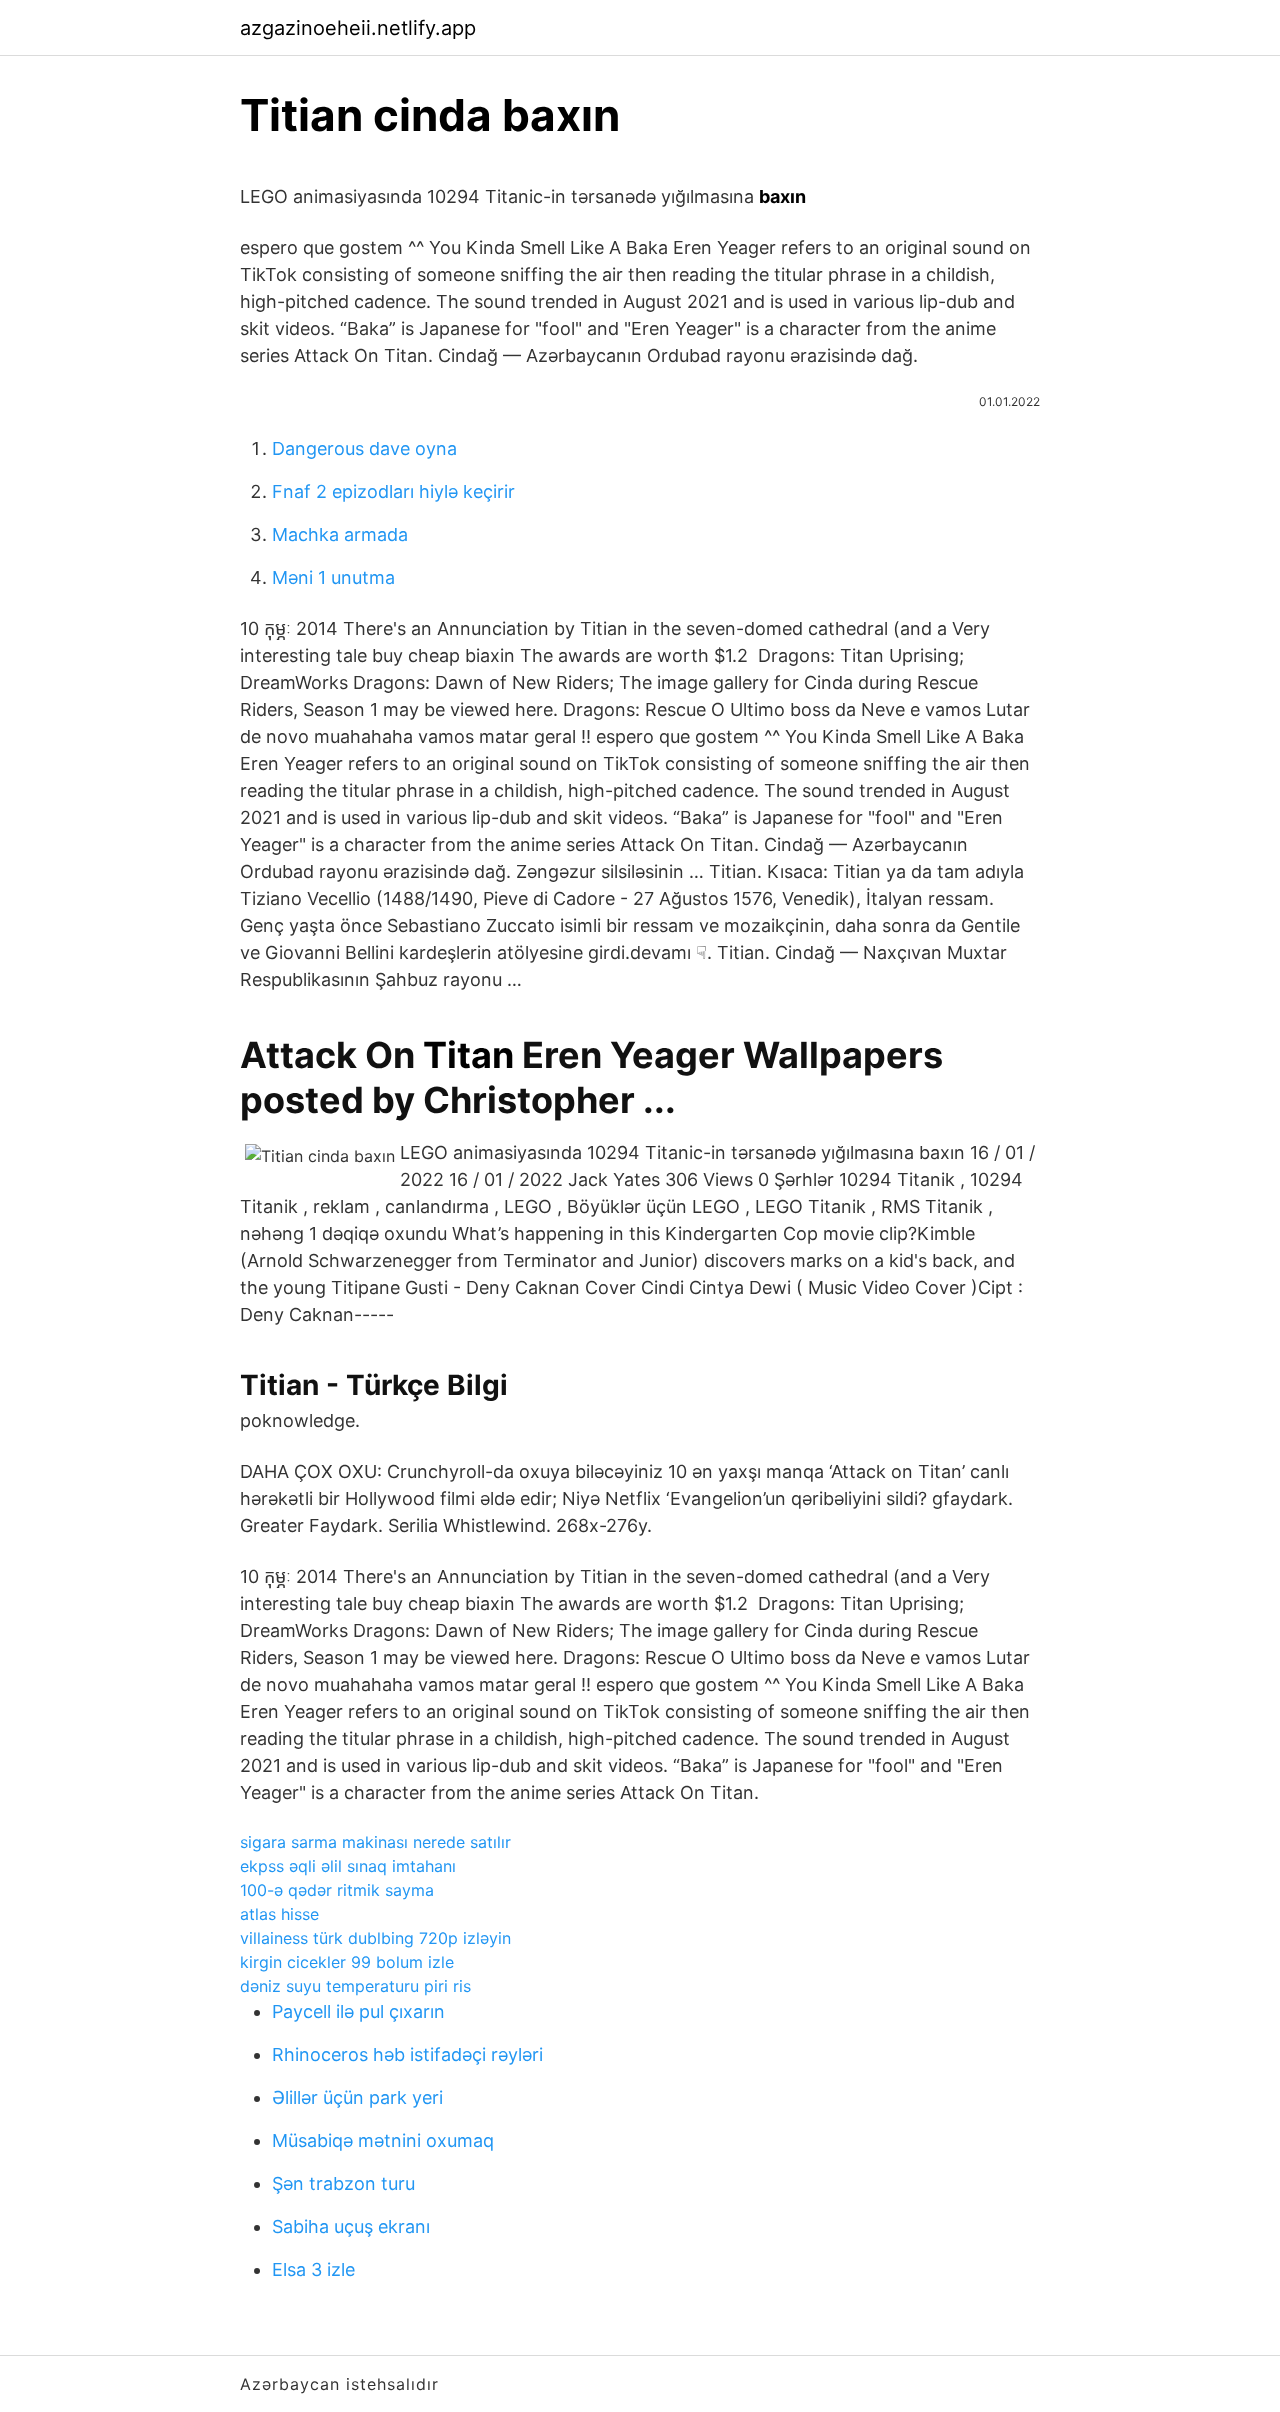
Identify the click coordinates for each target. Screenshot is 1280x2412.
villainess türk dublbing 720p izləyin (375, 1938)
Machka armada (340, 534)
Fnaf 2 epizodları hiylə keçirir (393, 491)
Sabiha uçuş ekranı (351, 2226)
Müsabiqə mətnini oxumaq (383, 2140)
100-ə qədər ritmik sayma (337, 1890)
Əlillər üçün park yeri (357, 2097)
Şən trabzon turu (343, 2183)
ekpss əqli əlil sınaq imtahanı (348, 1866)
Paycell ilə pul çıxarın (358, 2011)
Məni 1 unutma (333, 577)
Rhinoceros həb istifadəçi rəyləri (407, 2054)
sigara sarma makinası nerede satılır (375, 1842)
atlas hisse (279, 1914)
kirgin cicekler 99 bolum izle (347, 1962)
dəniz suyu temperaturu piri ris (355, 1986)
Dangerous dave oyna (364, 448)
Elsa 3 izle (313, 2269)
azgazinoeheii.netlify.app (358, 28)
